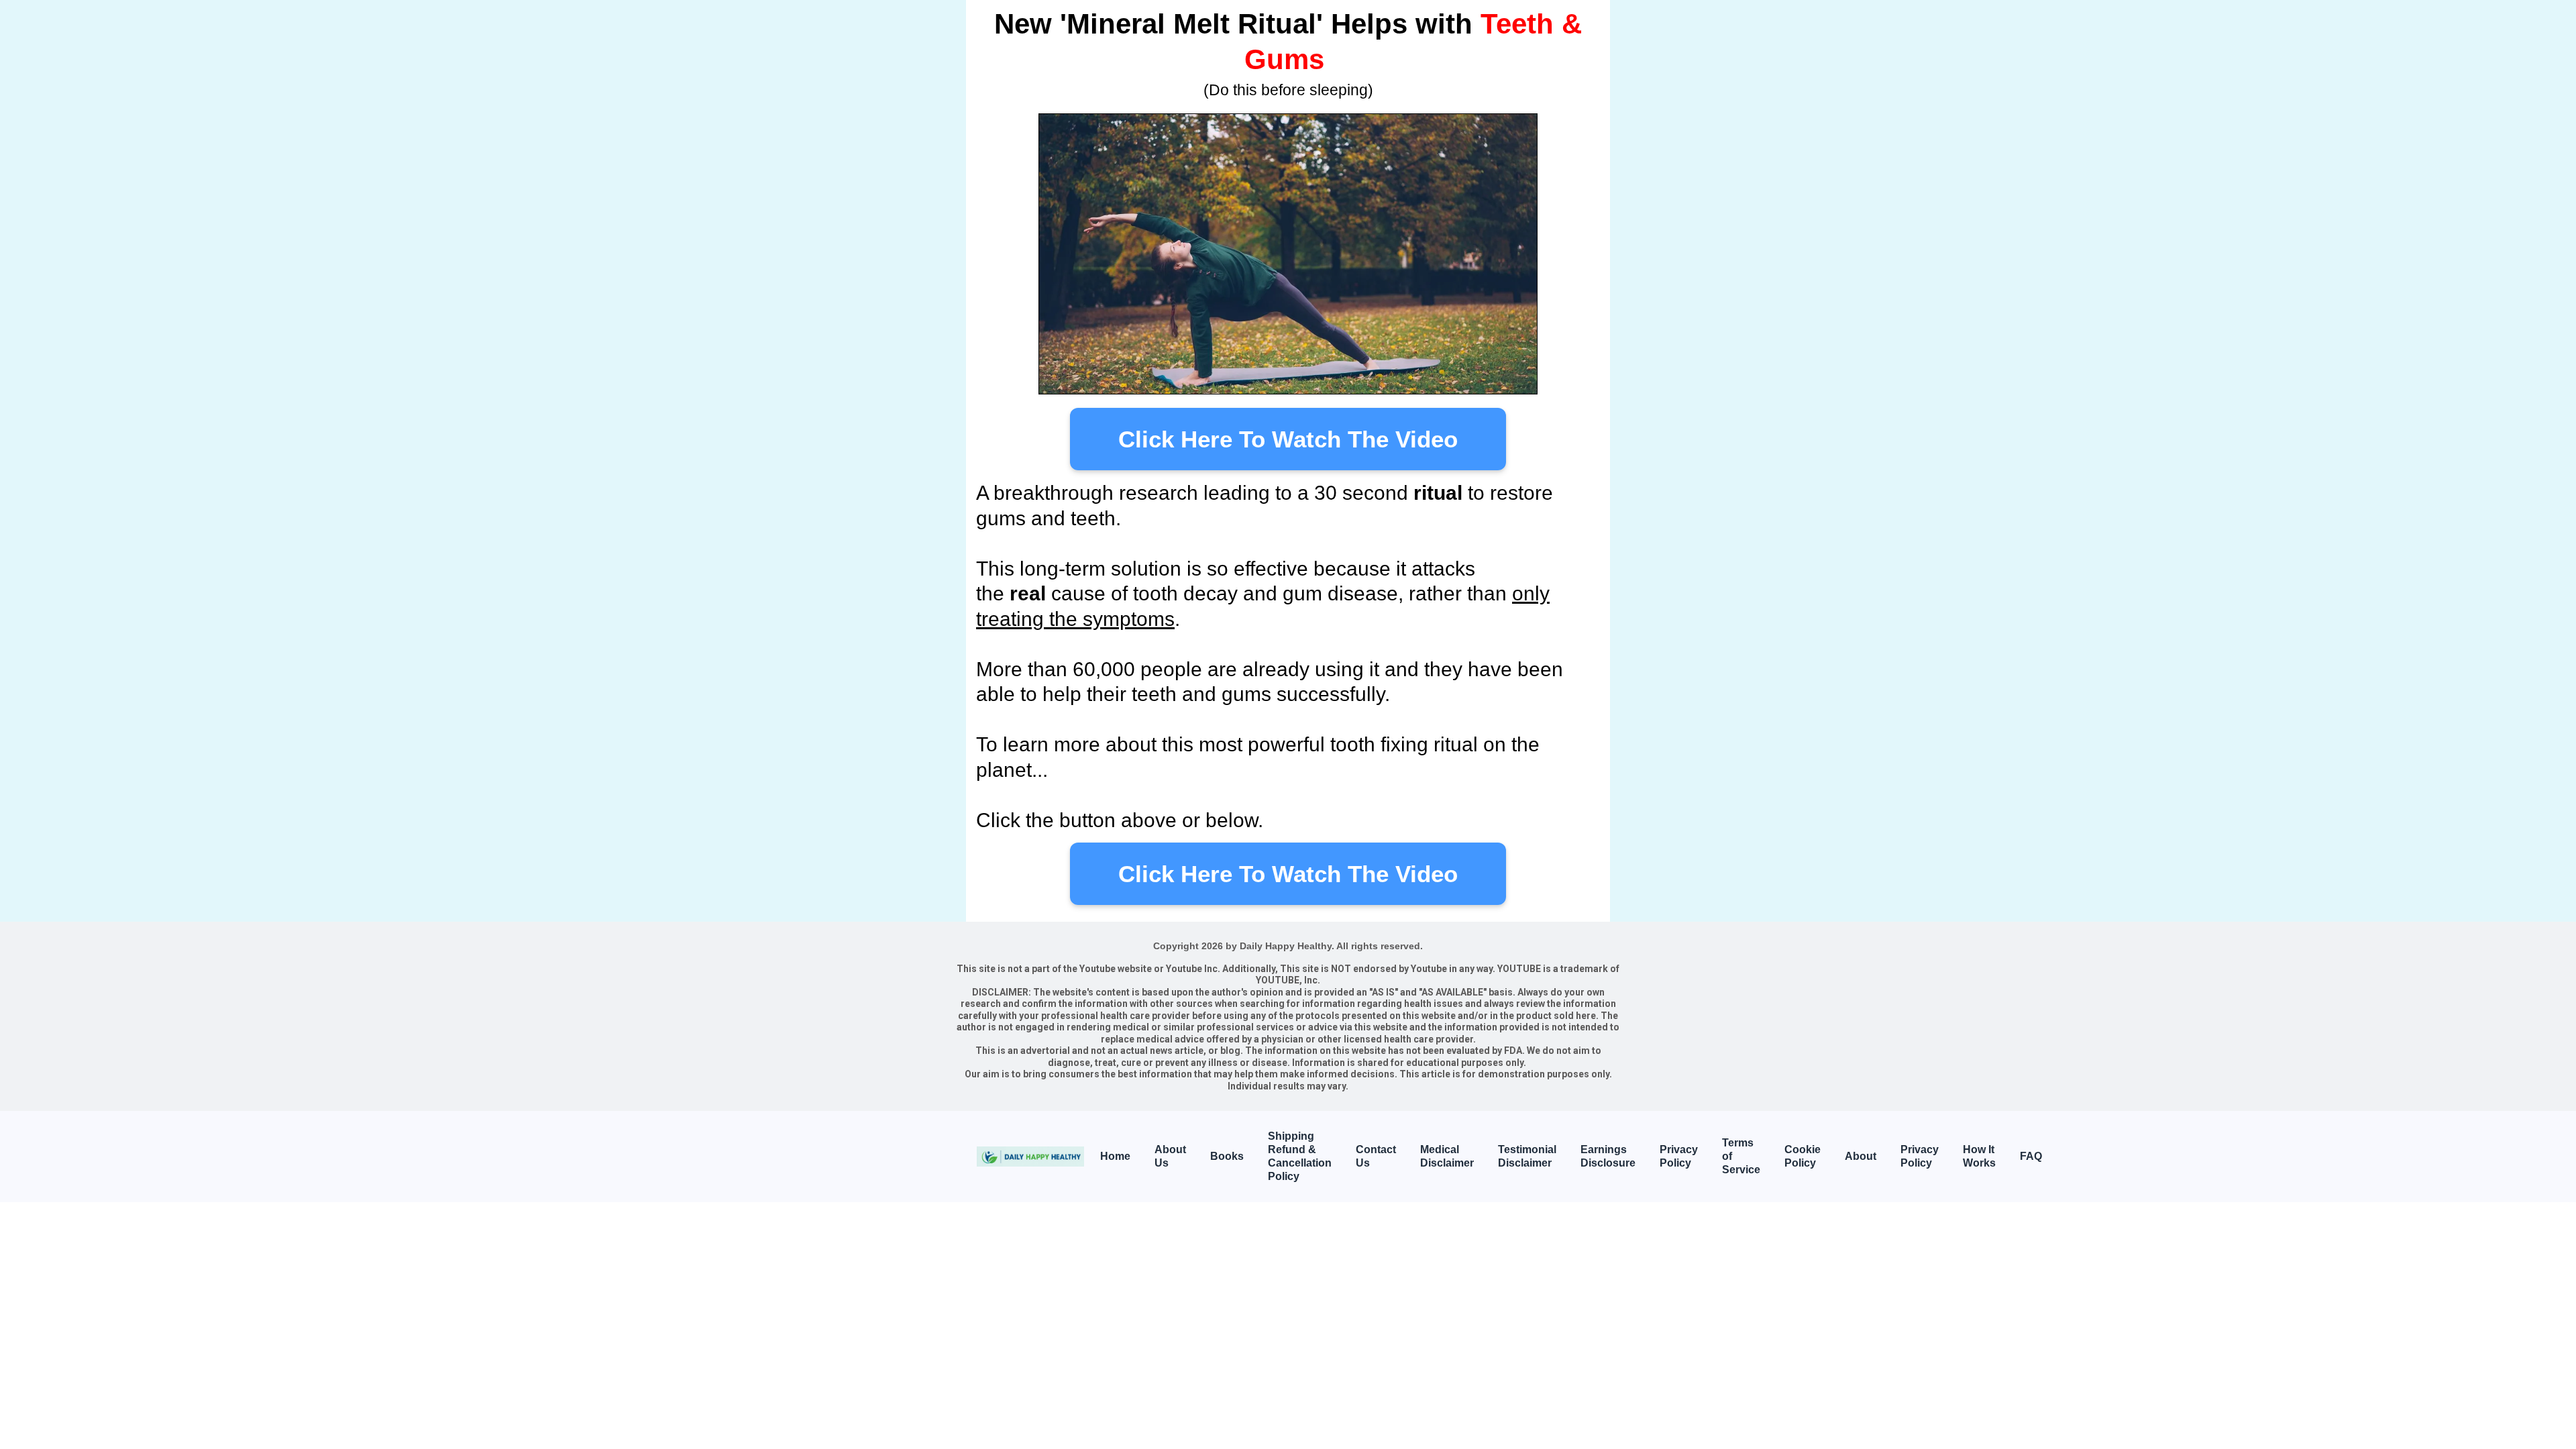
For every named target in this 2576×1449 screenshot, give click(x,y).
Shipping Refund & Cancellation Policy (1300, 1156)
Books (1227, 1156)
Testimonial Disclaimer (1527, 1156)
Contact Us (1376, 1156)
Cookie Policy (1803, 1156)
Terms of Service (1741, 1156)
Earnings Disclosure (1608, 1156)
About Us (1170, 1156)
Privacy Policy (1679, 1156)
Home (1115, 1156)
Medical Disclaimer (1447, 1156)
